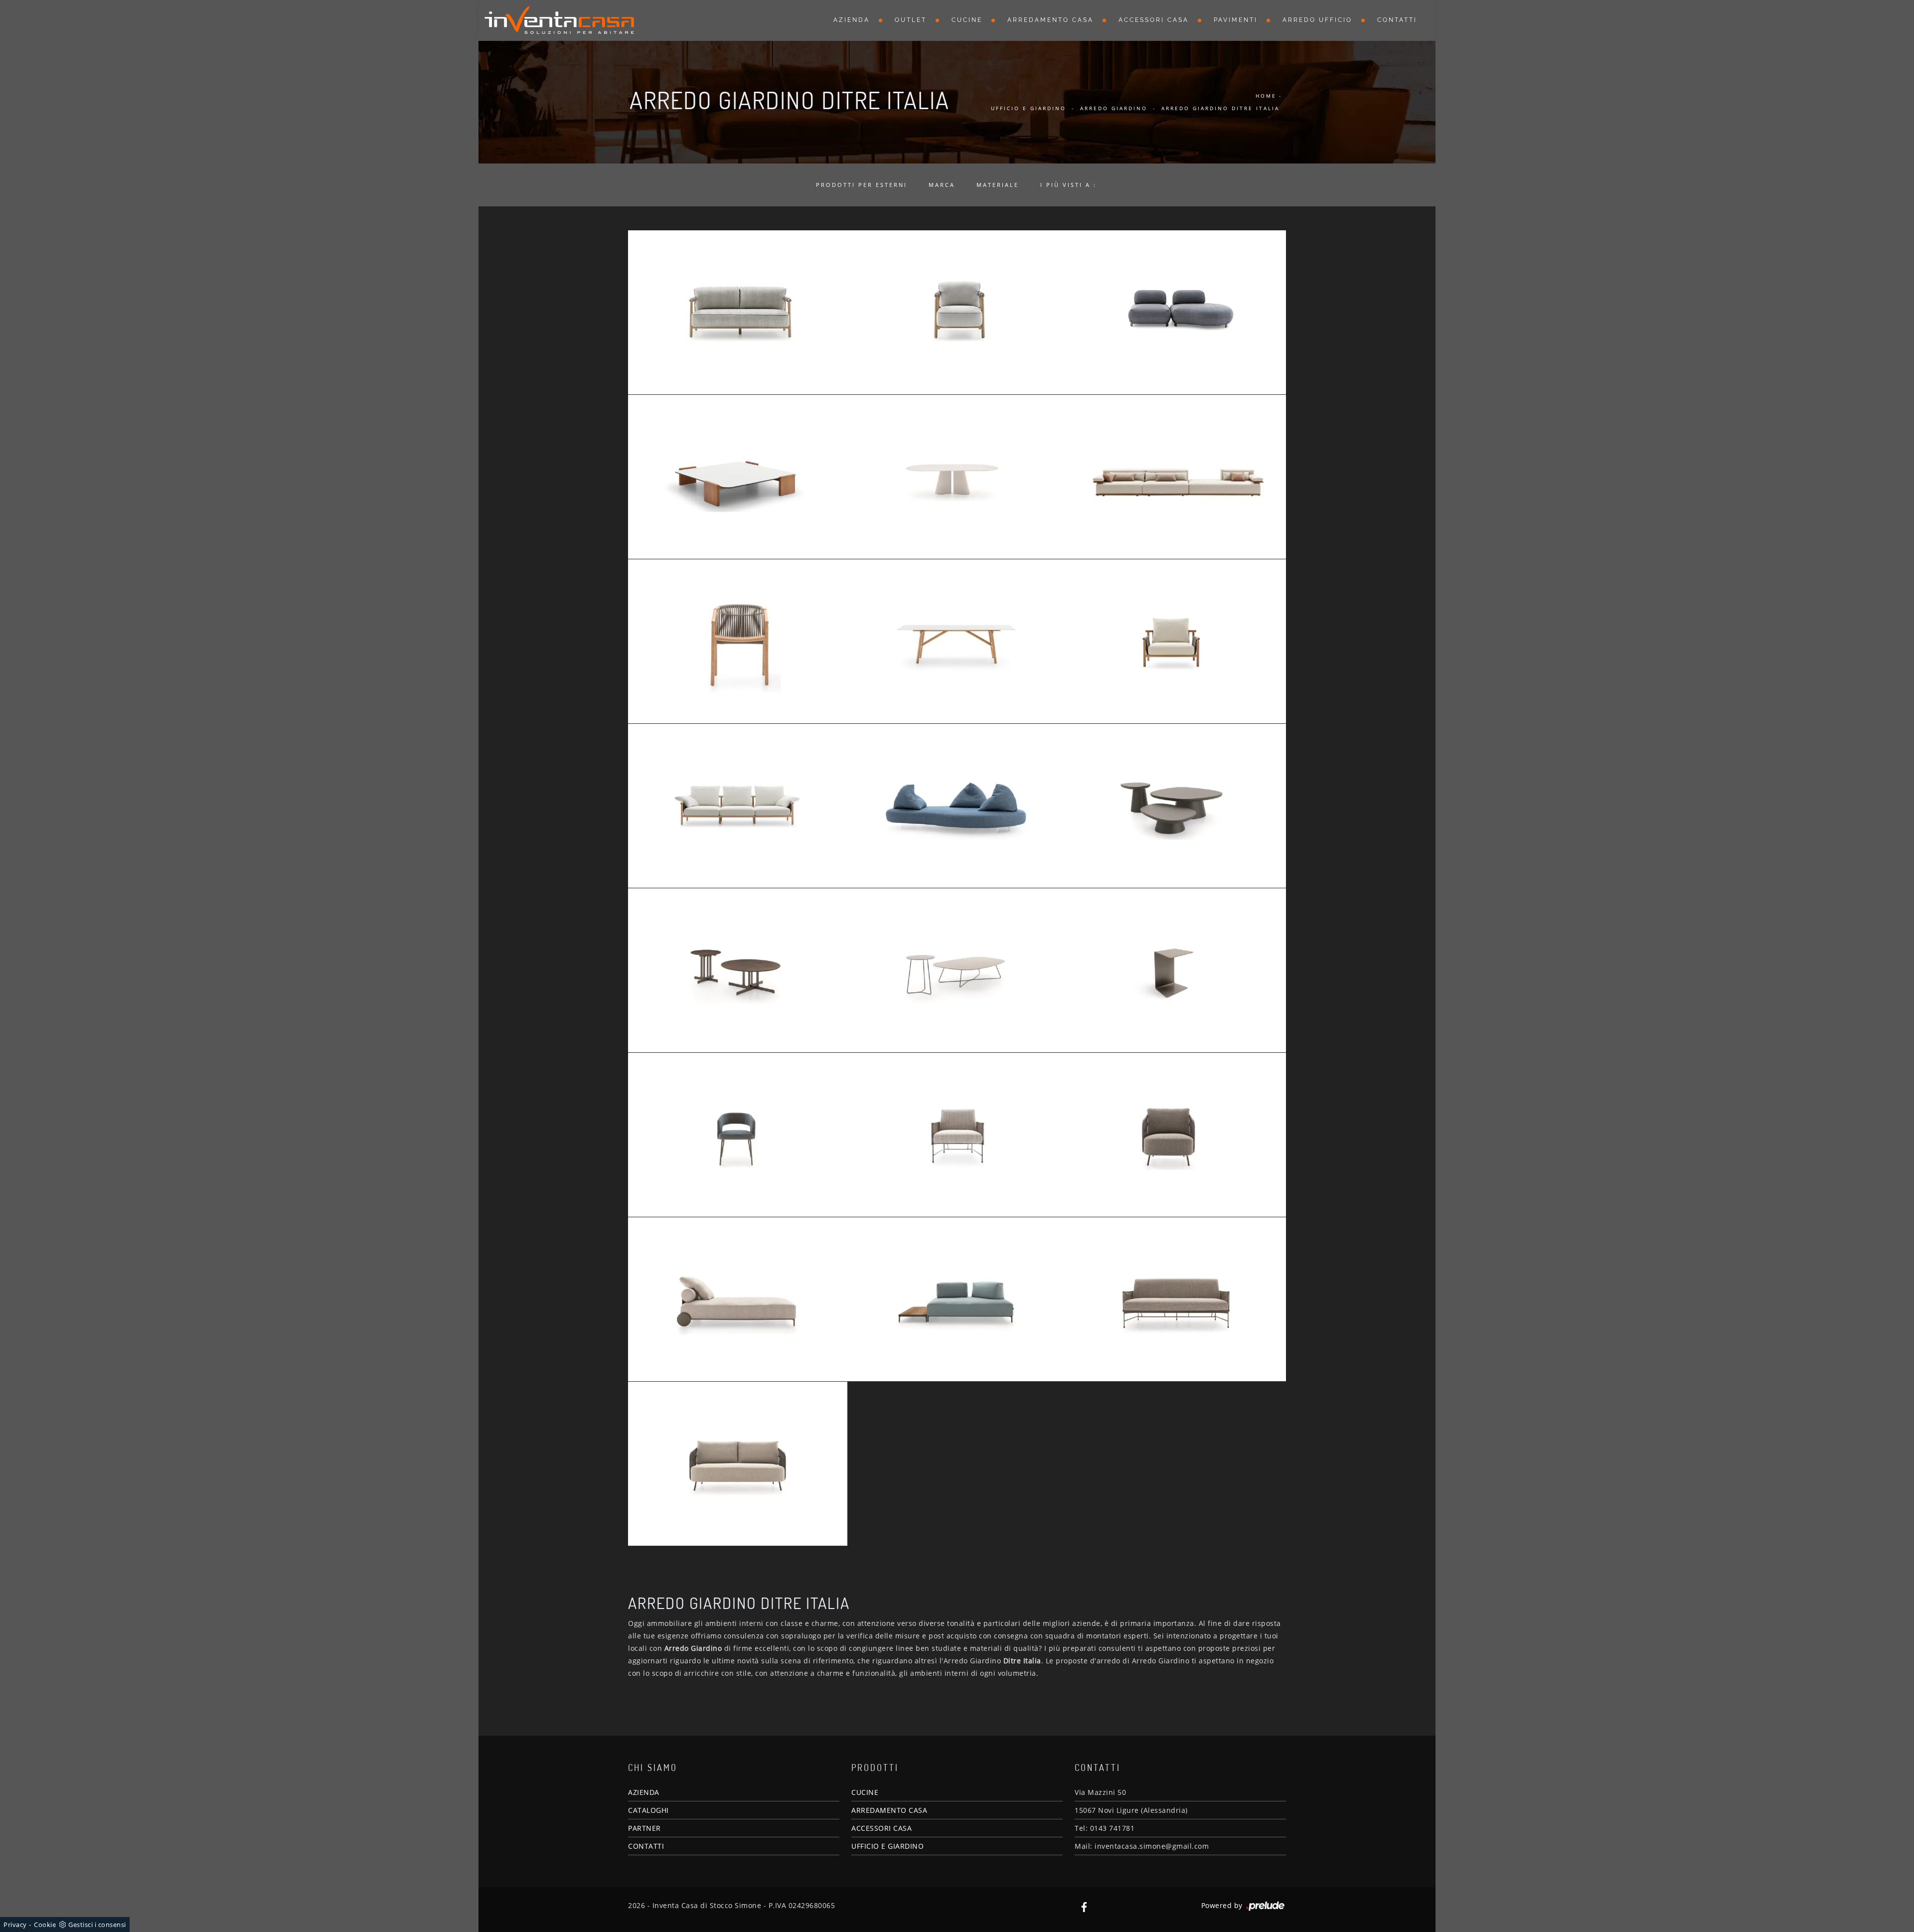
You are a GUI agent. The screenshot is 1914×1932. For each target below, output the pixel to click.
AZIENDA (644, 1792)
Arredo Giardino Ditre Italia (1220, 108)
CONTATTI (646, 1846)
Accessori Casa (1154, 20)
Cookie (45, 1925)
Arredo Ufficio (1317, 20)
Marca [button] (942, 185)
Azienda (852, 20)
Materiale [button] (998, 185)
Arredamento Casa (1050, 20)
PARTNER (644, 1828)
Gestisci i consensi (97, 1925)
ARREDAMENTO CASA (889, 1810)
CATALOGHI (648, 1810)
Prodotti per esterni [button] (862, 185)
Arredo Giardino (1114, 108)
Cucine (967, 20)
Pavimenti (1236, 20)
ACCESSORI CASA (881, 1828)
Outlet (911, 20)
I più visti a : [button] (1068, 185)
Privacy (15, 1925)
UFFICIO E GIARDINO (887, 1846)
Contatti (1397, 20)
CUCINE (865, 1792)
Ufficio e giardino (1029, 108)
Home (1266, 96)
